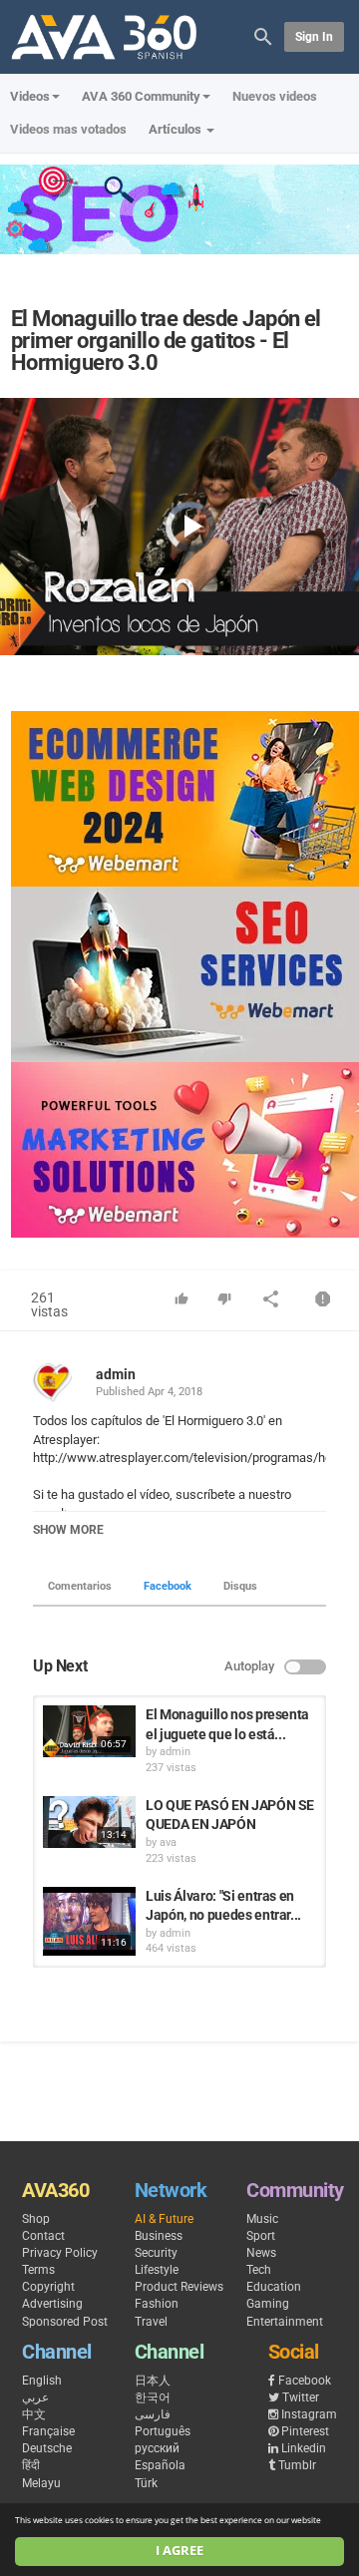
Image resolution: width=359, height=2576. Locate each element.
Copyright (48, 2287)
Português (163, 2431)
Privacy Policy (60, 2253)
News (261, 2253)
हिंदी (31, 2465)
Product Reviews (179, 2287)
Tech (259, 2270)
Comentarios (80, 1586)
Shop (36, 2219)
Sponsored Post (65, 2322)
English (42, 2381)
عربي (35, 2397)
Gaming (268, 2304)
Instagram (309, 2414)
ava (168, 1842)
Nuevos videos (275, 96)
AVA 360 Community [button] (141, 96)
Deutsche (47, 2448)
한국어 (153, 2397)
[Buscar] (263, 35)
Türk (146, 2483)
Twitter (301, 2397)
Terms (38, 2270)
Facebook (168, 1586)
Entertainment (285, 2322)
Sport (261, 2236)
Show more (68, 1530)
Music (262, 2219)
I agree (179, 2551)
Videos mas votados (68, 129)
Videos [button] (30, 96)
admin (116, 1374)
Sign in (314, 37)
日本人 (153, 2381)
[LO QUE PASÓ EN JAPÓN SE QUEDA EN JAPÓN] (89, 1822)
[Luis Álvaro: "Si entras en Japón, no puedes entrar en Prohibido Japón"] (89, 1922)
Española (160, 2465)
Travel (151, 2322)
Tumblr (297, 2465)
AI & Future (164, 2219)
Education (274, 2287)
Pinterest (305, 2431)
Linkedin (304, 2448)
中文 (34, 2414)
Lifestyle (157, 2270)
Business (159, 2236)
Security (156, 2253)
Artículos (177, 129)
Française (48, 2431)
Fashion (157, 2304)
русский (157, 2448)
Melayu (41, 2483)
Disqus (240, 1586)
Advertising (52, 2304)
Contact (43, 2236)
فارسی (153, 2414)
